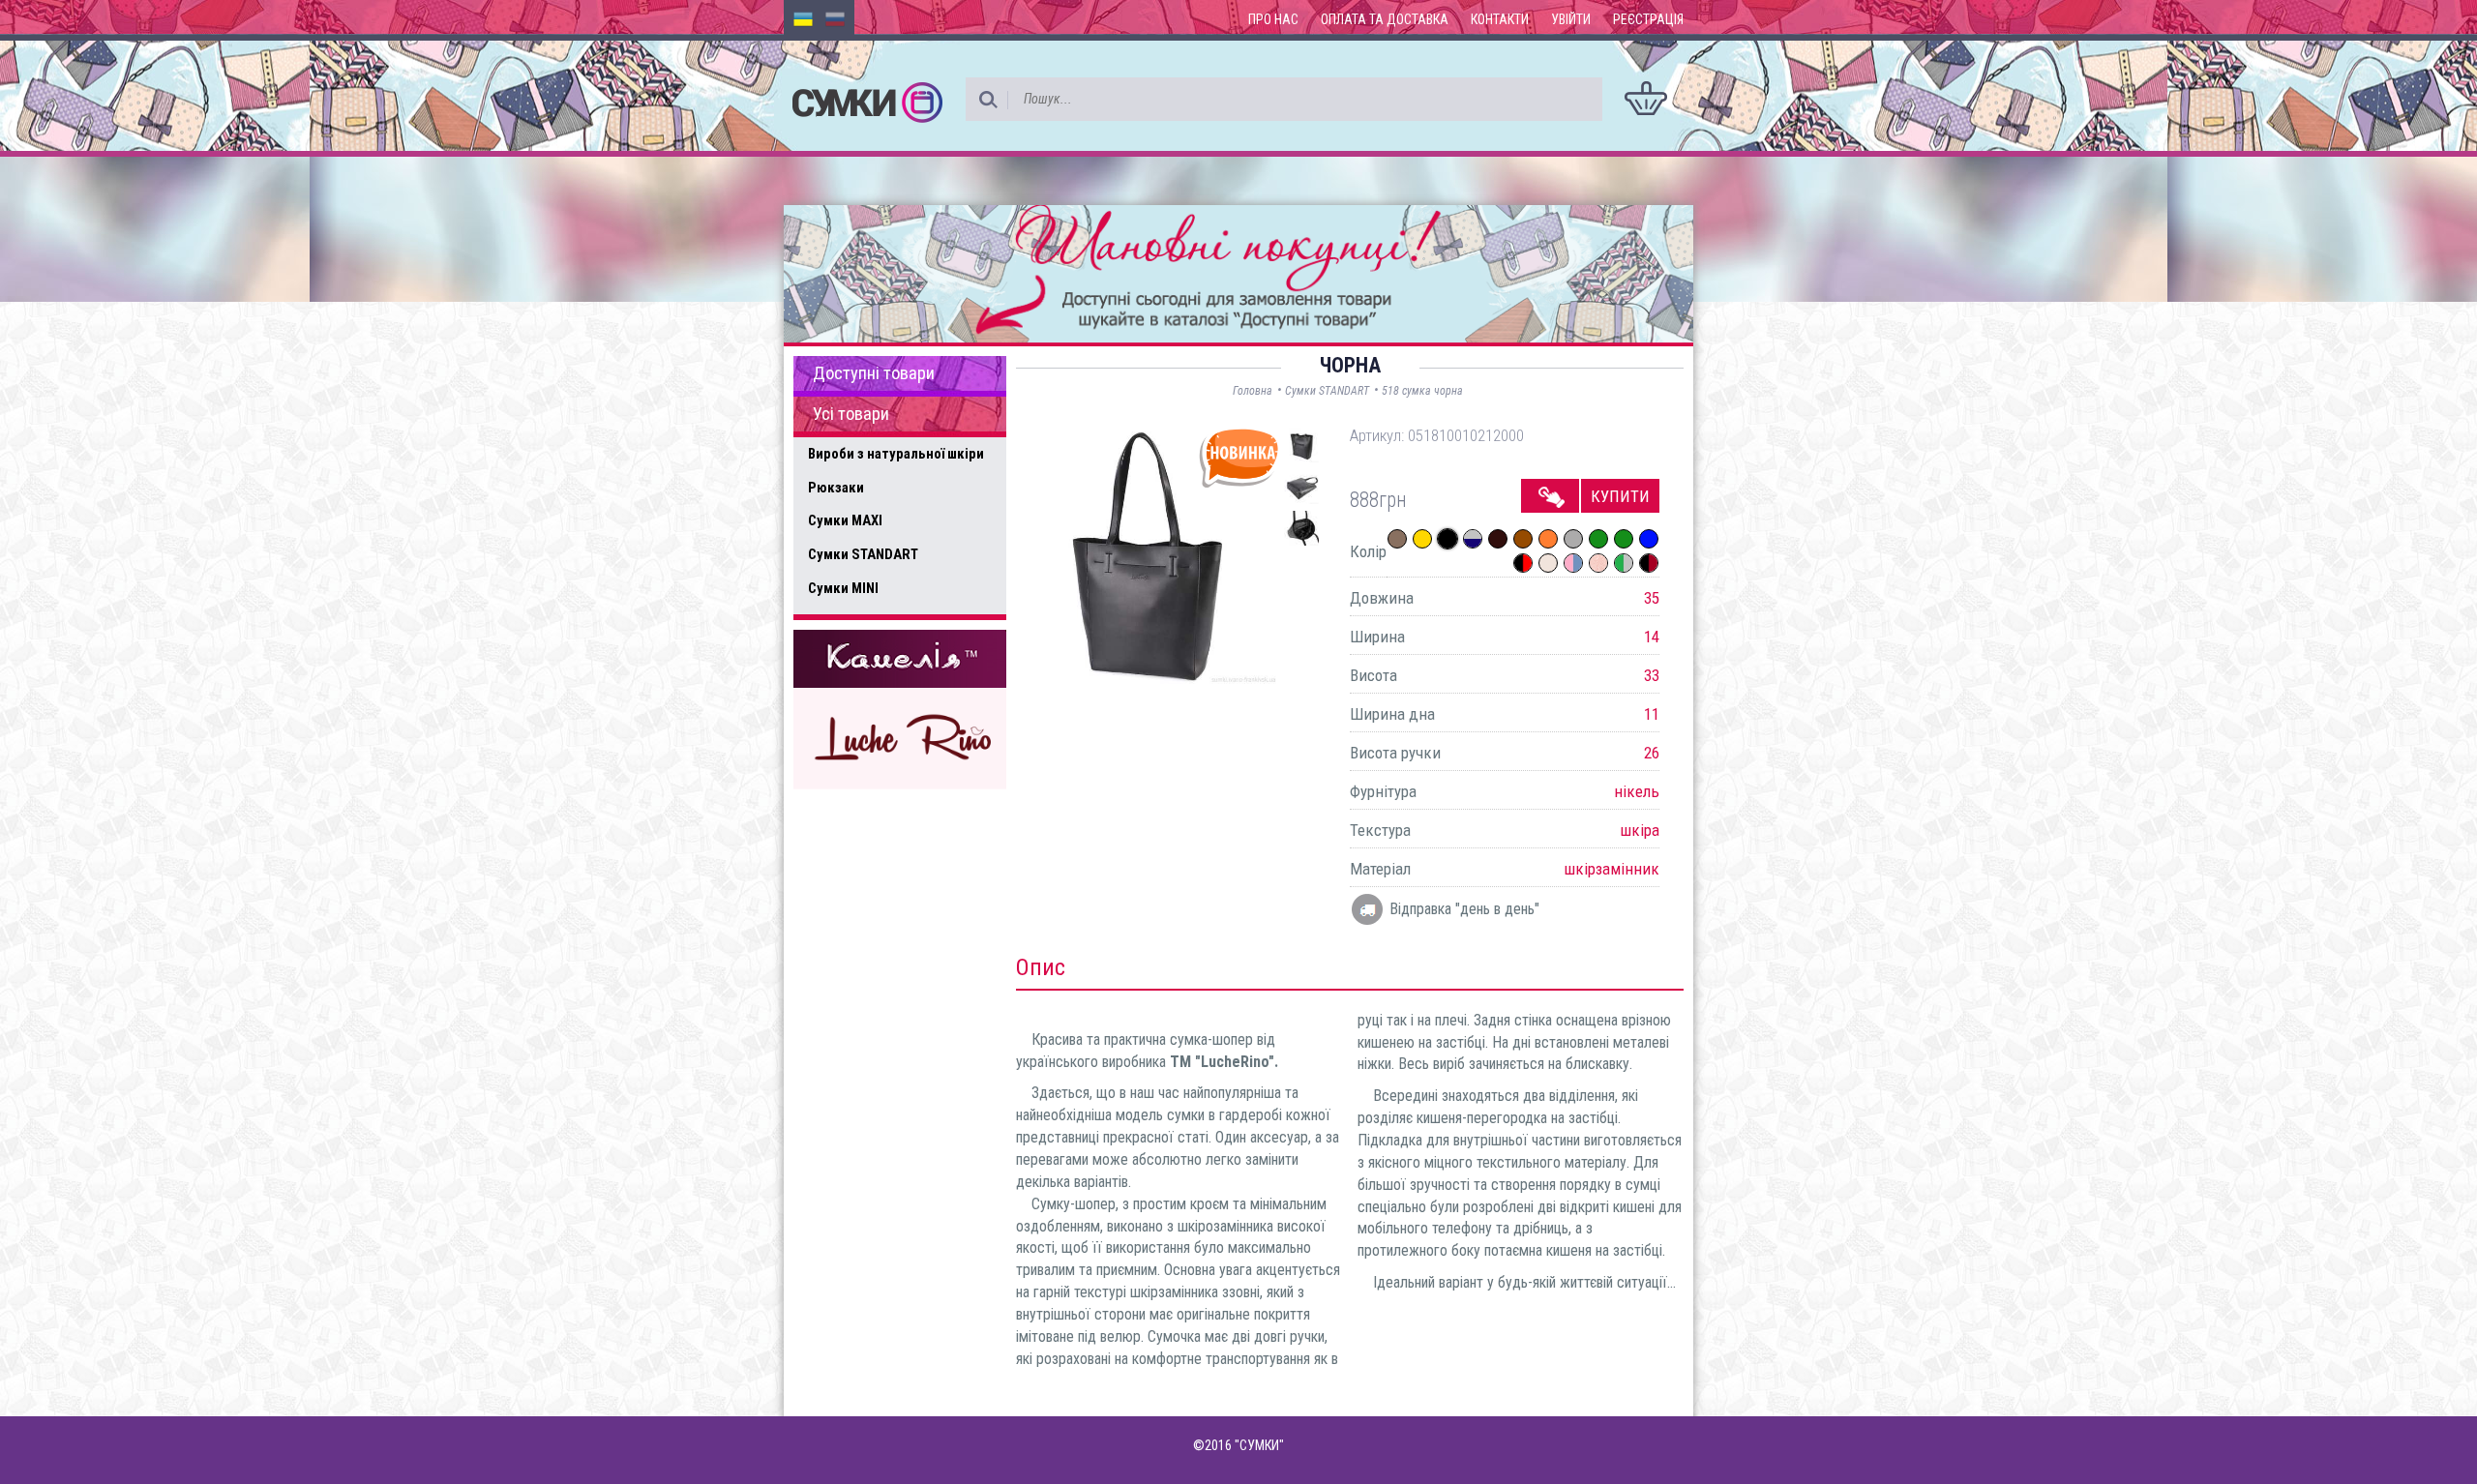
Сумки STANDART (863, 554)
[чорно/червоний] (1523, 563)
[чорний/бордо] (1649, 563)
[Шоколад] (1498, 539)
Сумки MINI (843, 588)
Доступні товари (874, 373)
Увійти (1571, 19)
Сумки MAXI (845, 520)
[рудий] (1548, 539)
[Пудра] (1598, 563)
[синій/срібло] (1473, 539)
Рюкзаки (836, 488)
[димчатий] (1397, 539)
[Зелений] (1598, 539)
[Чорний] (1447, 539)
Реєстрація (1648, 19)
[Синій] (1649, 539)
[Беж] (1548, 563)
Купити (1620, 496)
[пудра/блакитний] (1573, 563)
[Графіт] (1573, 539)
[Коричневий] (1523, 539)
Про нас (1273, 19)
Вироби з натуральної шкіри (896, 454)
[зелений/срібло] (1624, 563)
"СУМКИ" (1259, 1445)
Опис (1041, 967)
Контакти (1500, 19)
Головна (1253, 391)
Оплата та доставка (1385, 19)
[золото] (1422, 539)
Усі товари (851, 414)
